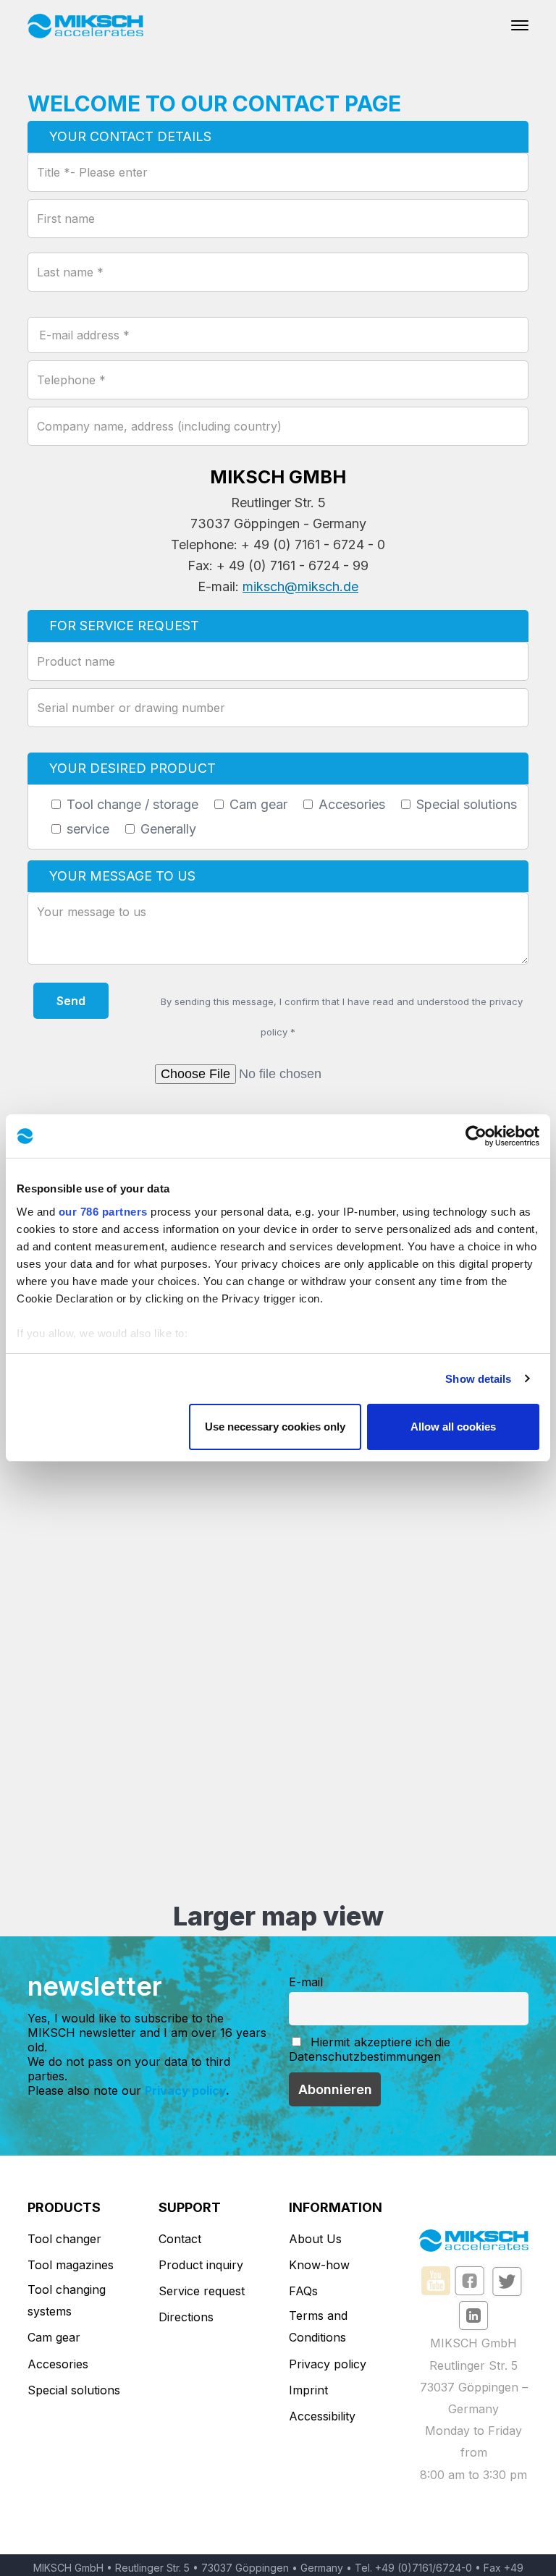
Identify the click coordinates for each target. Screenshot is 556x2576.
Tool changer (64, 2239)
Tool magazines (71, 2265)
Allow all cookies (453, 1427)
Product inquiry (201, 2265)
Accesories (58, 2364)
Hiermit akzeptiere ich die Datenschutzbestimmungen (370, 2049)
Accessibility (322, 2416)
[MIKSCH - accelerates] (85, 25)
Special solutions (74, 2390)
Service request (202, 2291)
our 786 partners (103, 1212)
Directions (186, 2317)
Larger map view (278, 1916)
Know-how (319, 2265)
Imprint (308, 2390)
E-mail (306, 1982)
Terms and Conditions (318, 2326)
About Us (315, 2239)
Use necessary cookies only (275, 1427)
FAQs (303, 2291)
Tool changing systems (67, 2300)
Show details (478, 1379)
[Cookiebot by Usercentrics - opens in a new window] (476, 1136)
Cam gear (54, 2337)
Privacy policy (185, 2090)
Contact (180, 2239)
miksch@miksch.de (300, 586)
